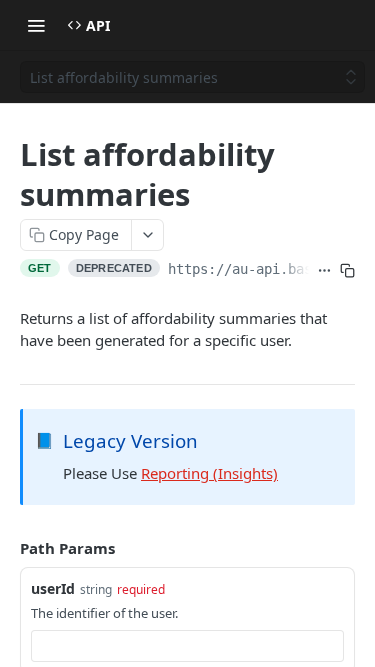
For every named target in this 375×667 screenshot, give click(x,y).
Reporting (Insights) (209, 473)
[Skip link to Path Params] (6, 548)
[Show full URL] (324, 271)
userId (53, 588)
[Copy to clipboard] (347, 271)
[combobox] (187, 646)
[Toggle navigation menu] (36, 25)
